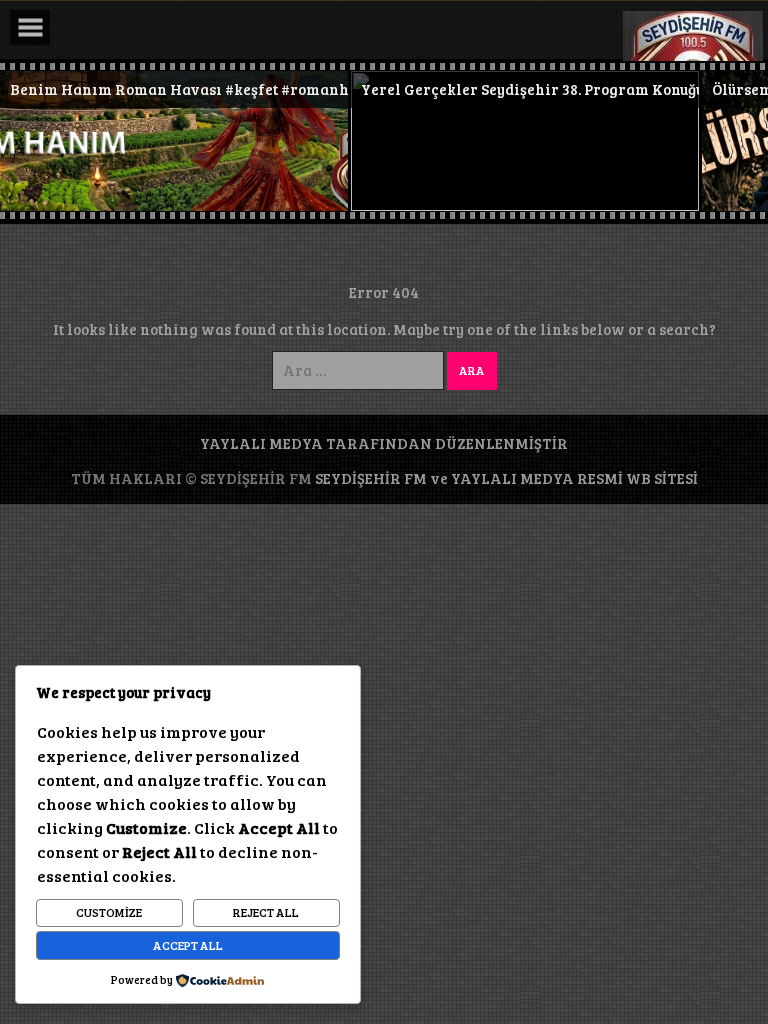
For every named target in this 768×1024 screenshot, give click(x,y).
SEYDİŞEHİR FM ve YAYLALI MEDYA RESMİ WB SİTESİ (506, 478)
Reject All (266, 912)
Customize (109, 912)
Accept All (188, 945)
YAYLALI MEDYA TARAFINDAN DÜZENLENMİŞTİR (384, 443)
